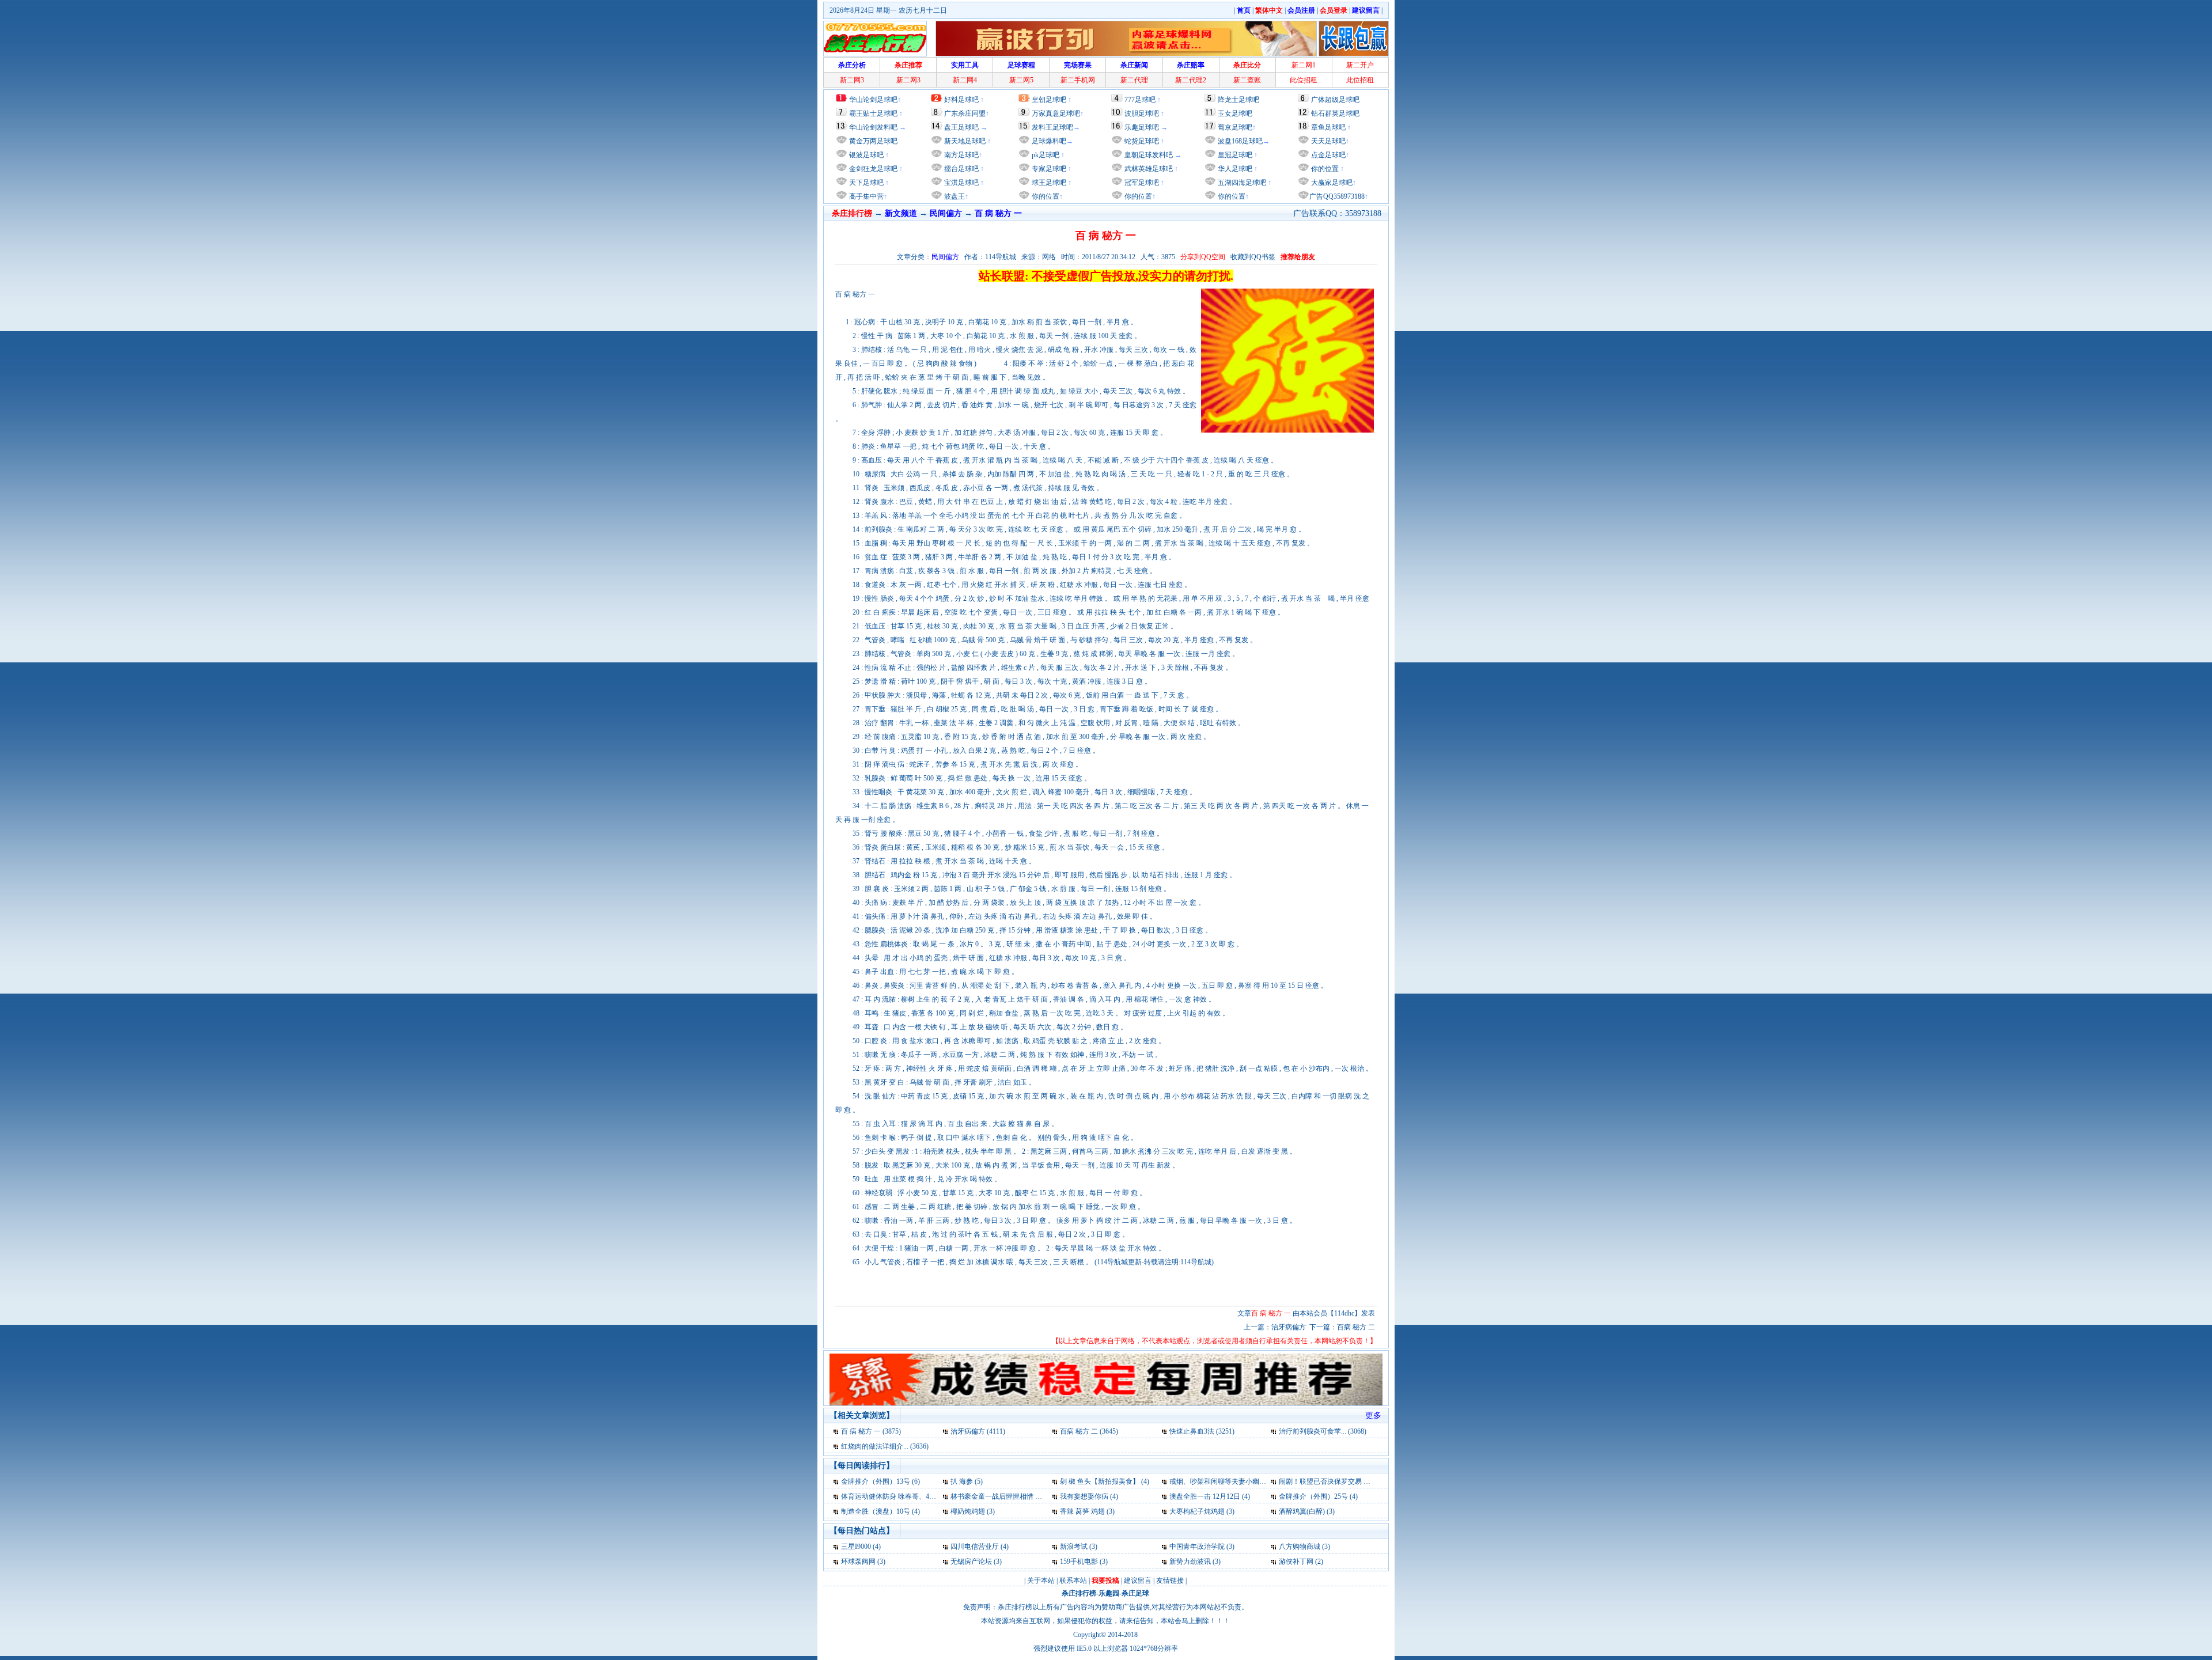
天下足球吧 (866, 183)
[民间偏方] (837, 1431)
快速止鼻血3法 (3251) (1202, 1431)
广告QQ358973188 (1337, 196)
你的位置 (1045, 196)
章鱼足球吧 (1328, 127)
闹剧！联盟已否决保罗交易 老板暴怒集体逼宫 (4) (1354, 1481)
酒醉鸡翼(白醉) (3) (1307, 1511)
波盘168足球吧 (1240, 141)
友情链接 (1170, 1581)
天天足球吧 (1327, 141)
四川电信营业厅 (975, 1547)
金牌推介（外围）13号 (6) (880, 1481)
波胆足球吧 (1142, 113)
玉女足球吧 (1235, 113)
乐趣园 (1109, 1593)
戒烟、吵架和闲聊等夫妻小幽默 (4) (1223, 1481)
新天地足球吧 (964, 141)
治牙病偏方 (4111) (978, 1431)
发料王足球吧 (1052, 127)
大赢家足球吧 (1331, 183)
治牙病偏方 (1289, 1327)
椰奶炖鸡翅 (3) (973, 1511)
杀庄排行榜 (1079, 1593)
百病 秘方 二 (1356, 1327)
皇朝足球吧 (1049, 100)
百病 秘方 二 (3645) (1089, 1431)
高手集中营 (866, 196)
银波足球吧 (866, 155)
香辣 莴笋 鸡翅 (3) (1087, 1511)
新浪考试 (1074, 1547)
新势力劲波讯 (1190, 1562)
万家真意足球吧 (1056, 113)
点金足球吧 (1327, 155)
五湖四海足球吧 (1241, 183)
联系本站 (1073, 1581)
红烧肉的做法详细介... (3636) (885, 1446)
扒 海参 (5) (967, 1481)
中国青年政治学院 (1197, 1547)
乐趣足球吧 (1142, 127)
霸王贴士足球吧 (873, 113)
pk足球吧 (1045, 155)
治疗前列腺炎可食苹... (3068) (1323, 1431)
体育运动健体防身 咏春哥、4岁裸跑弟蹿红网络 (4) (918, 1496)
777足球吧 (1140, 100)
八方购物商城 (1300, 1547)
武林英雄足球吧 (1148, 169)
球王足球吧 (1048, 183)
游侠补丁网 (1296, 1562)
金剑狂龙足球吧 (872, 169)
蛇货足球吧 (1143, 141)
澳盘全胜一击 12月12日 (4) (1210, 1496)
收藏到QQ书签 (1253, 257)
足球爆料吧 (1049, 141)
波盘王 (954, 196)
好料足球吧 (961, 100)
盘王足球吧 (961, 127)
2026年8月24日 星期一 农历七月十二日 (888, 10)
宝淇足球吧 (961, 183)
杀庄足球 (1135, 1593)
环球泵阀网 (858, 1562)
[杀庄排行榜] (875, 39)
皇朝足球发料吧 (1148, 155)
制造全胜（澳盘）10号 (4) (880, 1511)
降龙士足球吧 (1238, 100)
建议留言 (1138, 1581)
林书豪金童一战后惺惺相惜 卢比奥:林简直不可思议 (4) (1033, 1496)
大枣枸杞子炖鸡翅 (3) (1202, 1511)
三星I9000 (856, 1547)
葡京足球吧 (1235, 127)
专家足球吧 (1048, 169)
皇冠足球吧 (1234, 155)
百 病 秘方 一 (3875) (871, 1431)
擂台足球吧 (961, 169)
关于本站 (1041, 1581)
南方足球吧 (961, 155)
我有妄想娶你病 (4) (1089, 1496)
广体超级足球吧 (1335, 100)
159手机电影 (1079, 1562)
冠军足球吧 (1141, 183)
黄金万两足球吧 (873, 141)
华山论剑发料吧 (873, 127)
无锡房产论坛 (971, 1562)
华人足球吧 (1234, 169)
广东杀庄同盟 (965, 113)
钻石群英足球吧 (1335, 113)
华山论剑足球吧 (873, 100)
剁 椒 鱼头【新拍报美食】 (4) (1105, 1481)
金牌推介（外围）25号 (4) (1318, 1496)
